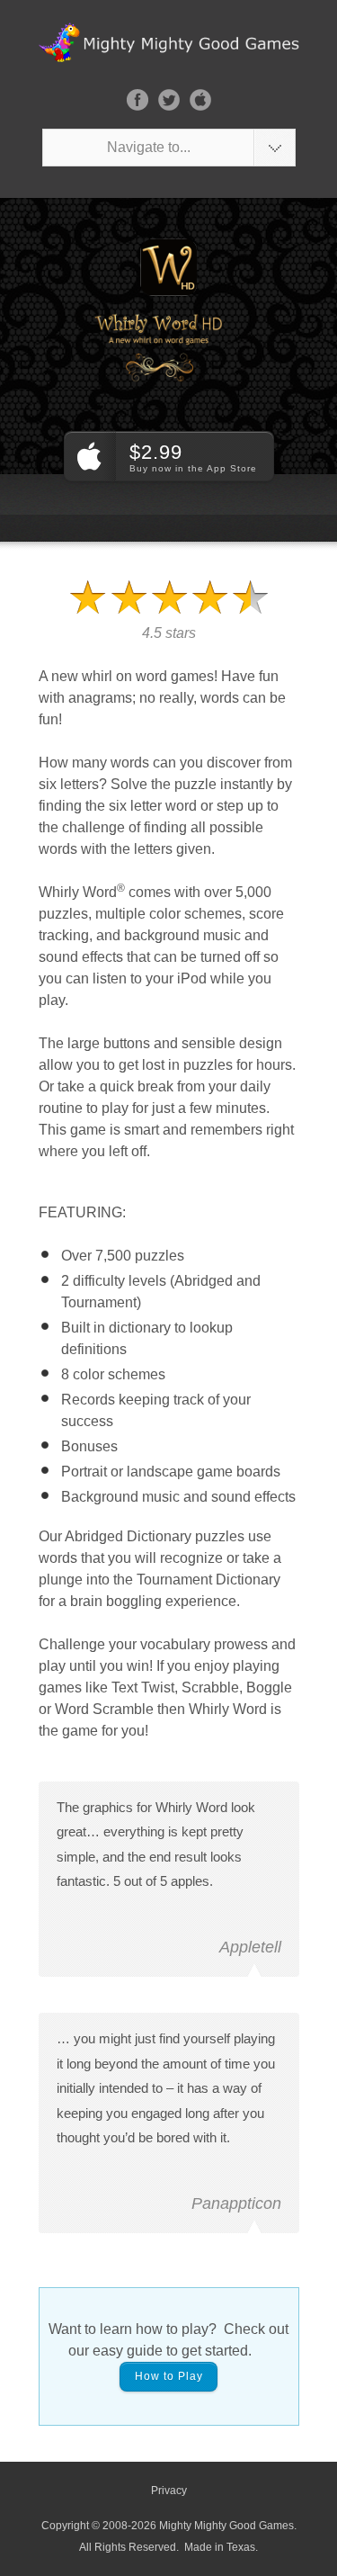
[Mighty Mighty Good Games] (155, 42)
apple (200, 100)
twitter (169, 100)
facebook (137, 100)
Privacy (169, 2491)
